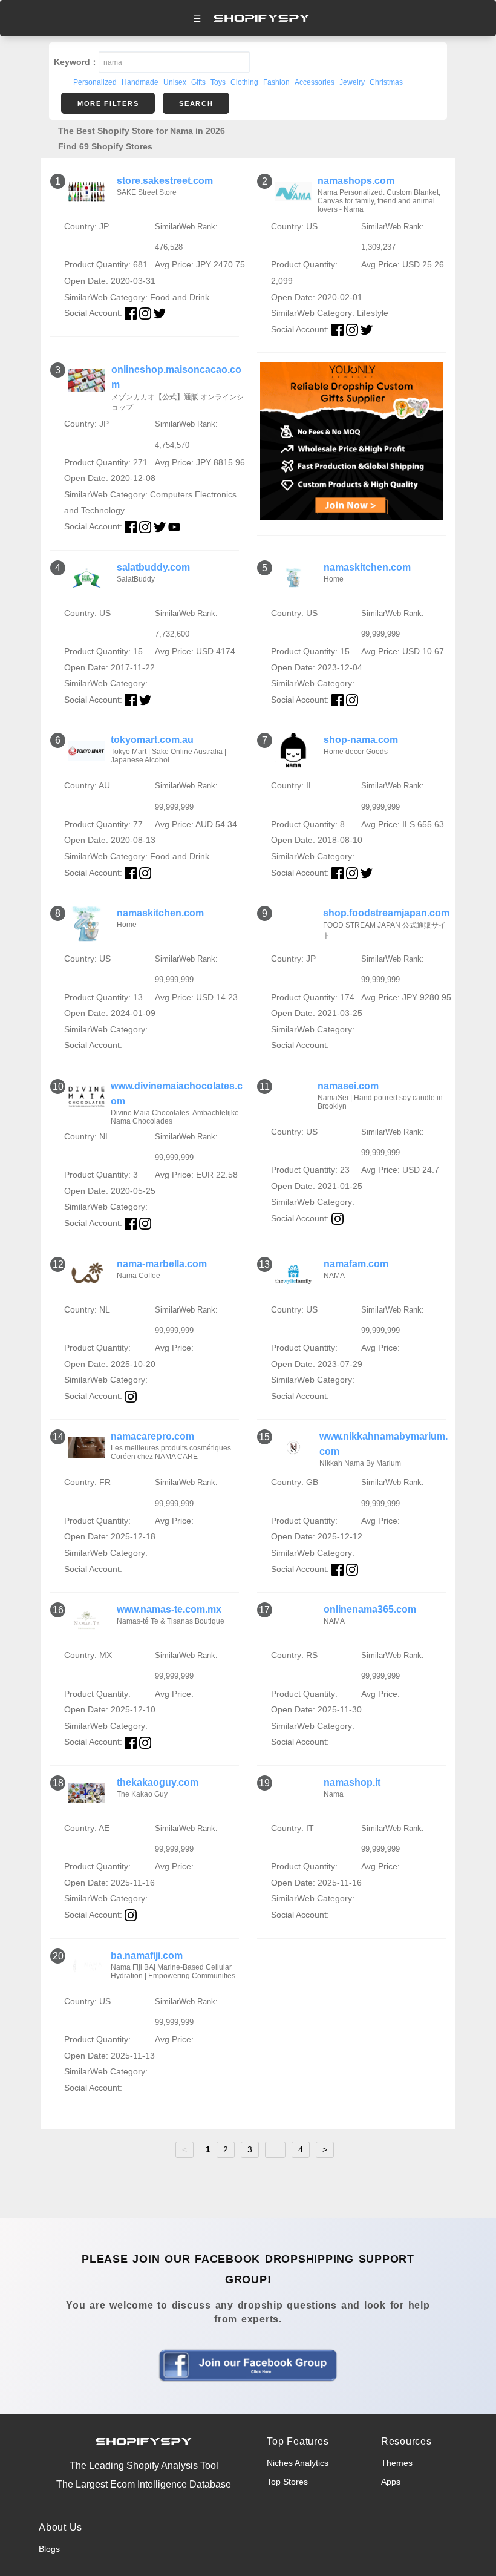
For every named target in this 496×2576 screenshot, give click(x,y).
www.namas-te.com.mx (169, 1609)
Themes (397, 2463)
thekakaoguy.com (158, 1782)
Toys (218, 82)
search (196, 103)
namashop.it (352, 1782)
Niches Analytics (298, 2463)
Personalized (95, 82)
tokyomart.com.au (152, 740)
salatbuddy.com (153, 567)
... (275, 2149)
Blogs (49, 2549)
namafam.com (356, 1264)
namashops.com (356, 181)
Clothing (244, 82)
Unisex (175, 82)
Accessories (315, 82)
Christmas (386, 82)
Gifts (198, 82)
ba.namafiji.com (147, 1955)
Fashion (276, 82)
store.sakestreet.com (165, 181)
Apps (391, 2482)
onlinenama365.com (370, 1609)
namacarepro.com (152, 1436)
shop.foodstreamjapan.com (386, 913)
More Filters (108, 103)
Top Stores (287, 2482)
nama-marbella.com (162, 1264)
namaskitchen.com (367, 567)
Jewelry (352, 82)
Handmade (140, 82)
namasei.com (348, 1086)
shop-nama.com (361, 740)
